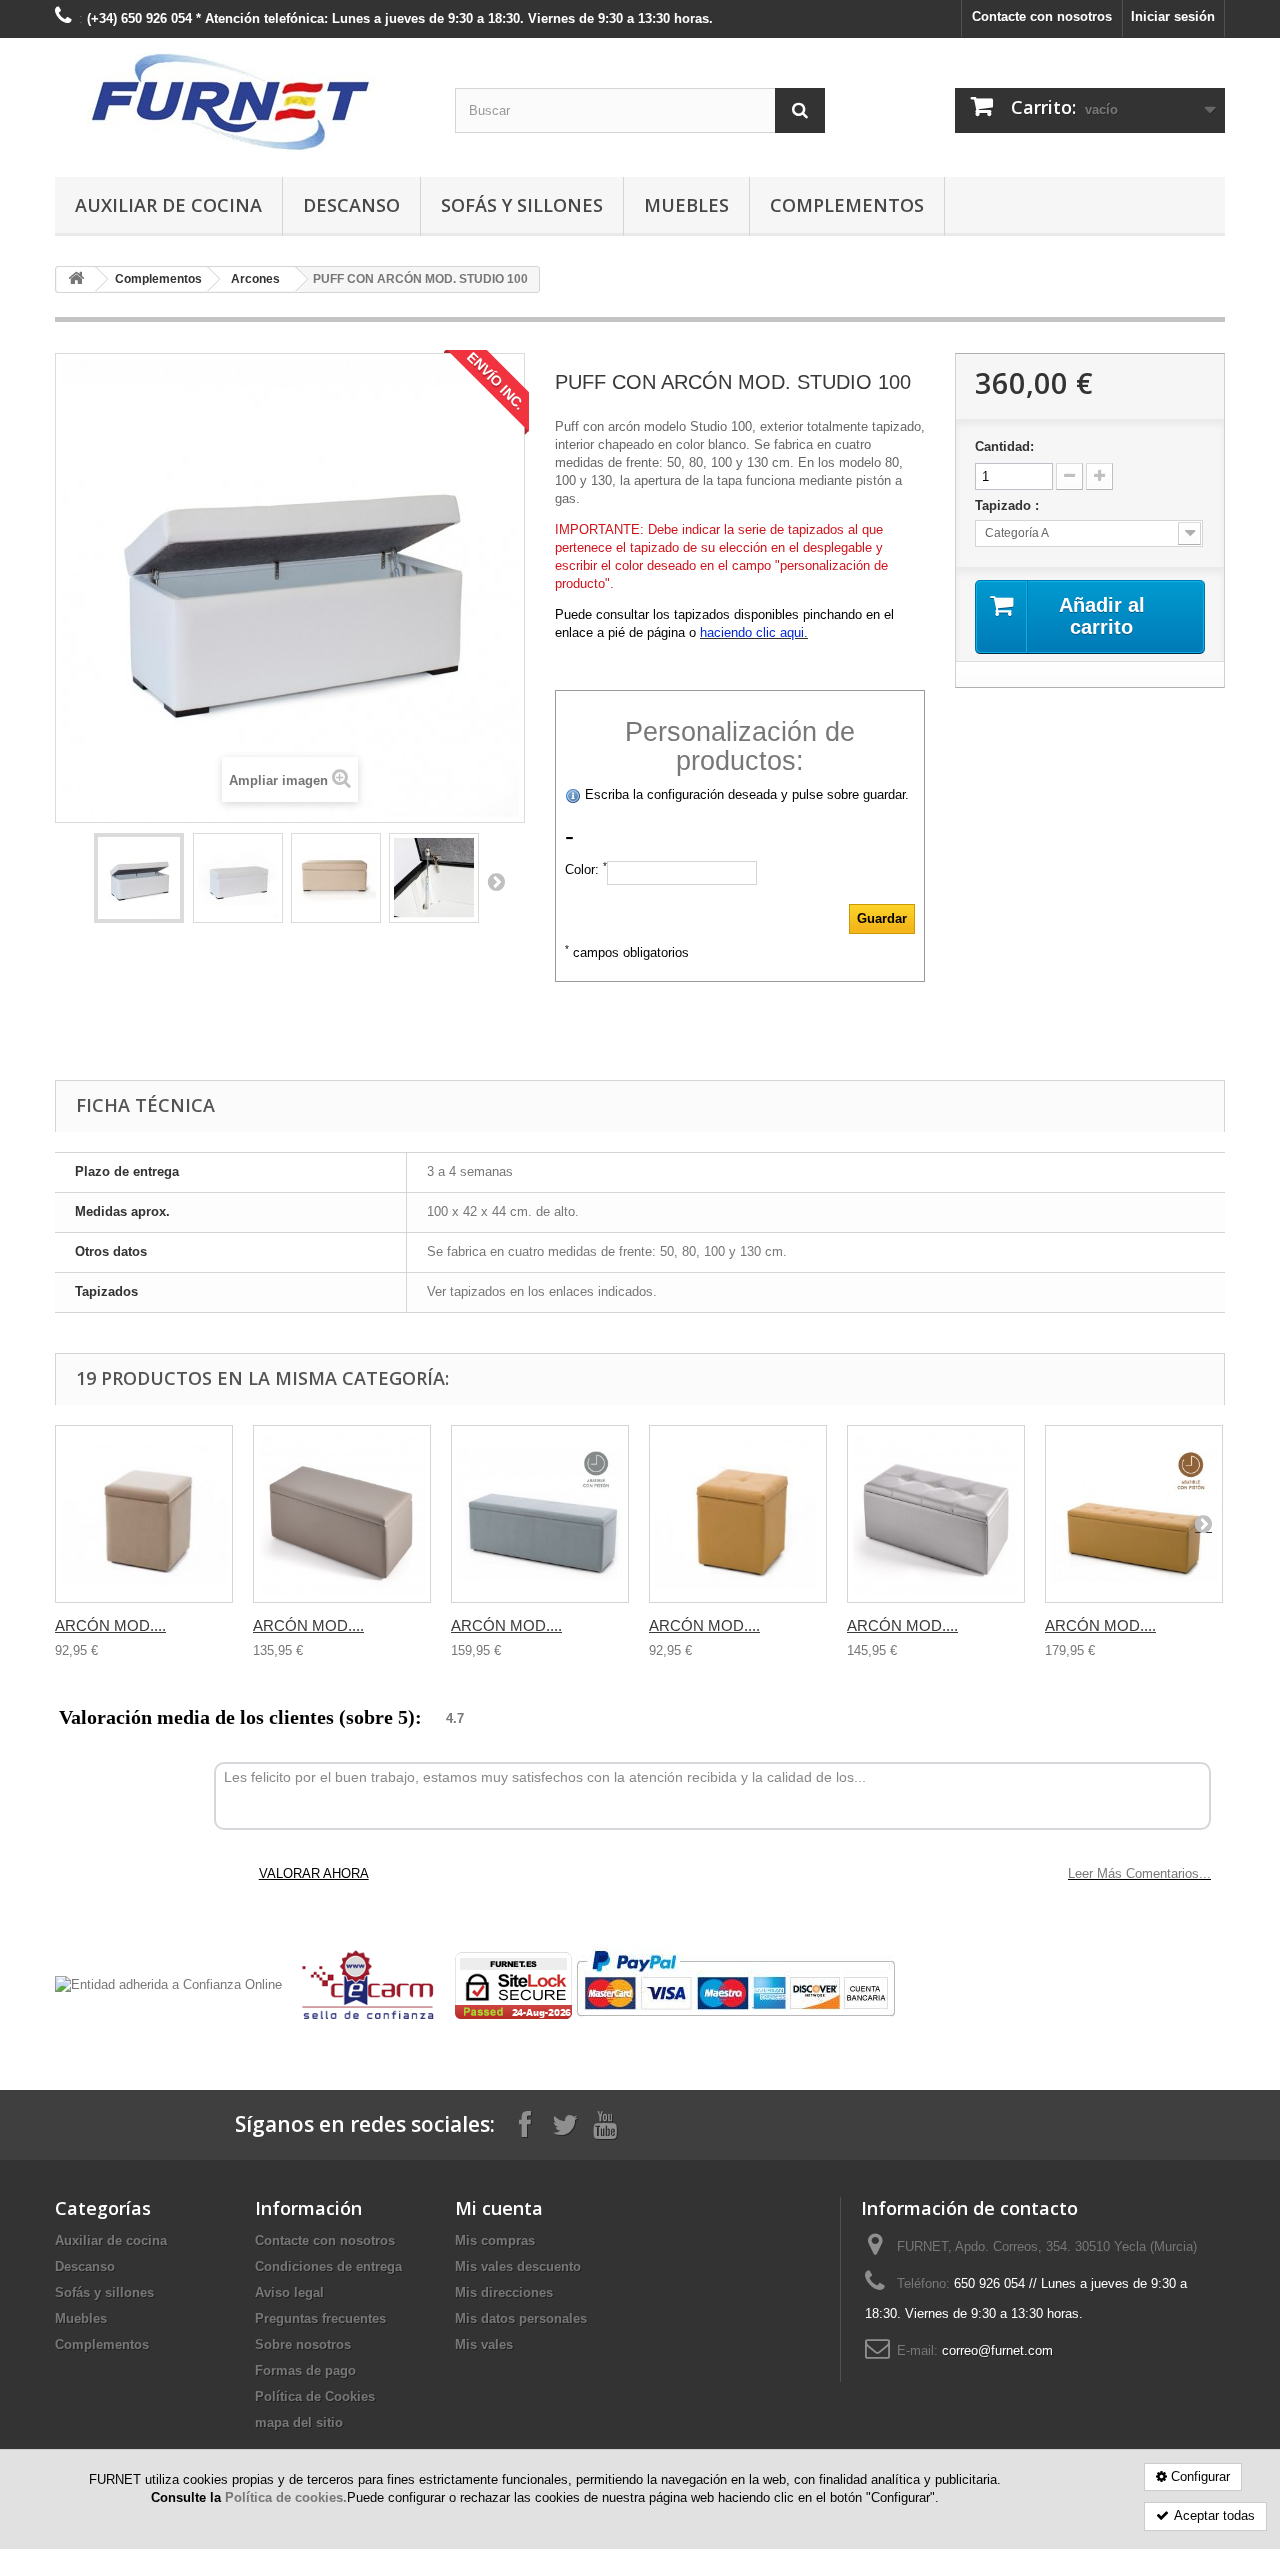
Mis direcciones (504, 2292)
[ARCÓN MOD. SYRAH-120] (540, 1514)
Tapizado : (1009, 505)
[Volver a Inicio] (76, 279)
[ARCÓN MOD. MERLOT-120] (1134, 1514)
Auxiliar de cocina (168, 205)
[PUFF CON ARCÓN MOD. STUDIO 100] (139, 878)
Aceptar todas (1214, 2515)
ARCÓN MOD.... (110, 1625)
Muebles (686, 205)
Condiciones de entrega (328, 2266)
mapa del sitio (299, 2422)
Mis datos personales (521, 2318)
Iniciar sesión (1173, 16)
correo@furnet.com (997, 2350)
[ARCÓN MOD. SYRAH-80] (342, 1514)
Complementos (847, 205)
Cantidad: (1004, 446)
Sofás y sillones (522, 205)
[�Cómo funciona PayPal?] (735, 1984)
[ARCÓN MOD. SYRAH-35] (144, 1514)
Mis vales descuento (518, 2266)
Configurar (1200, 2476)
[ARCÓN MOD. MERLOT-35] (738, 1514)
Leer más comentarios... (1139, 1873)
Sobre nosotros (303, 2344)
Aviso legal (289, 2292)
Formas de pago (305, 2370)
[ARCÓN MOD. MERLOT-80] (936, 1514)
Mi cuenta (499, 2208)
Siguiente (496, 881)
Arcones (255, 279)
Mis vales (484, 2344)
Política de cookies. (286, 2497)
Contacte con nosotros (1042, 16)
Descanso (351, 205)
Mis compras (495, 2240)
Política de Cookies (315, 2396)
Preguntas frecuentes (320, 2318)
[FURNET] (240, 102)
